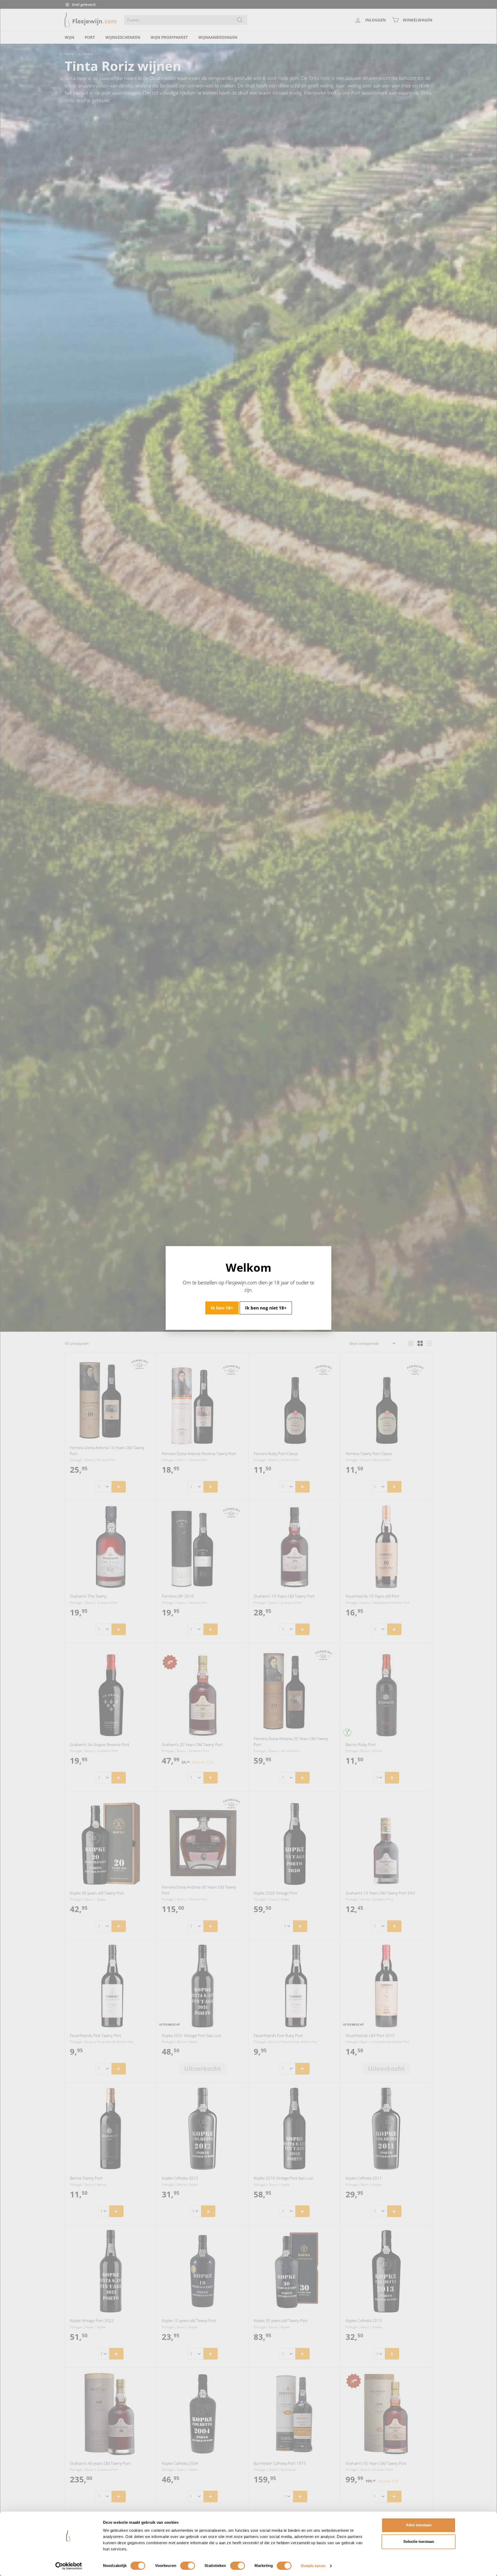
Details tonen (313, 2566)
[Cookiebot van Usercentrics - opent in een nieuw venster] (69, 2566)
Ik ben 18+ (222, 1308)
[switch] (188, 2566)
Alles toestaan (419, 2525)
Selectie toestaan (419, 2541)
